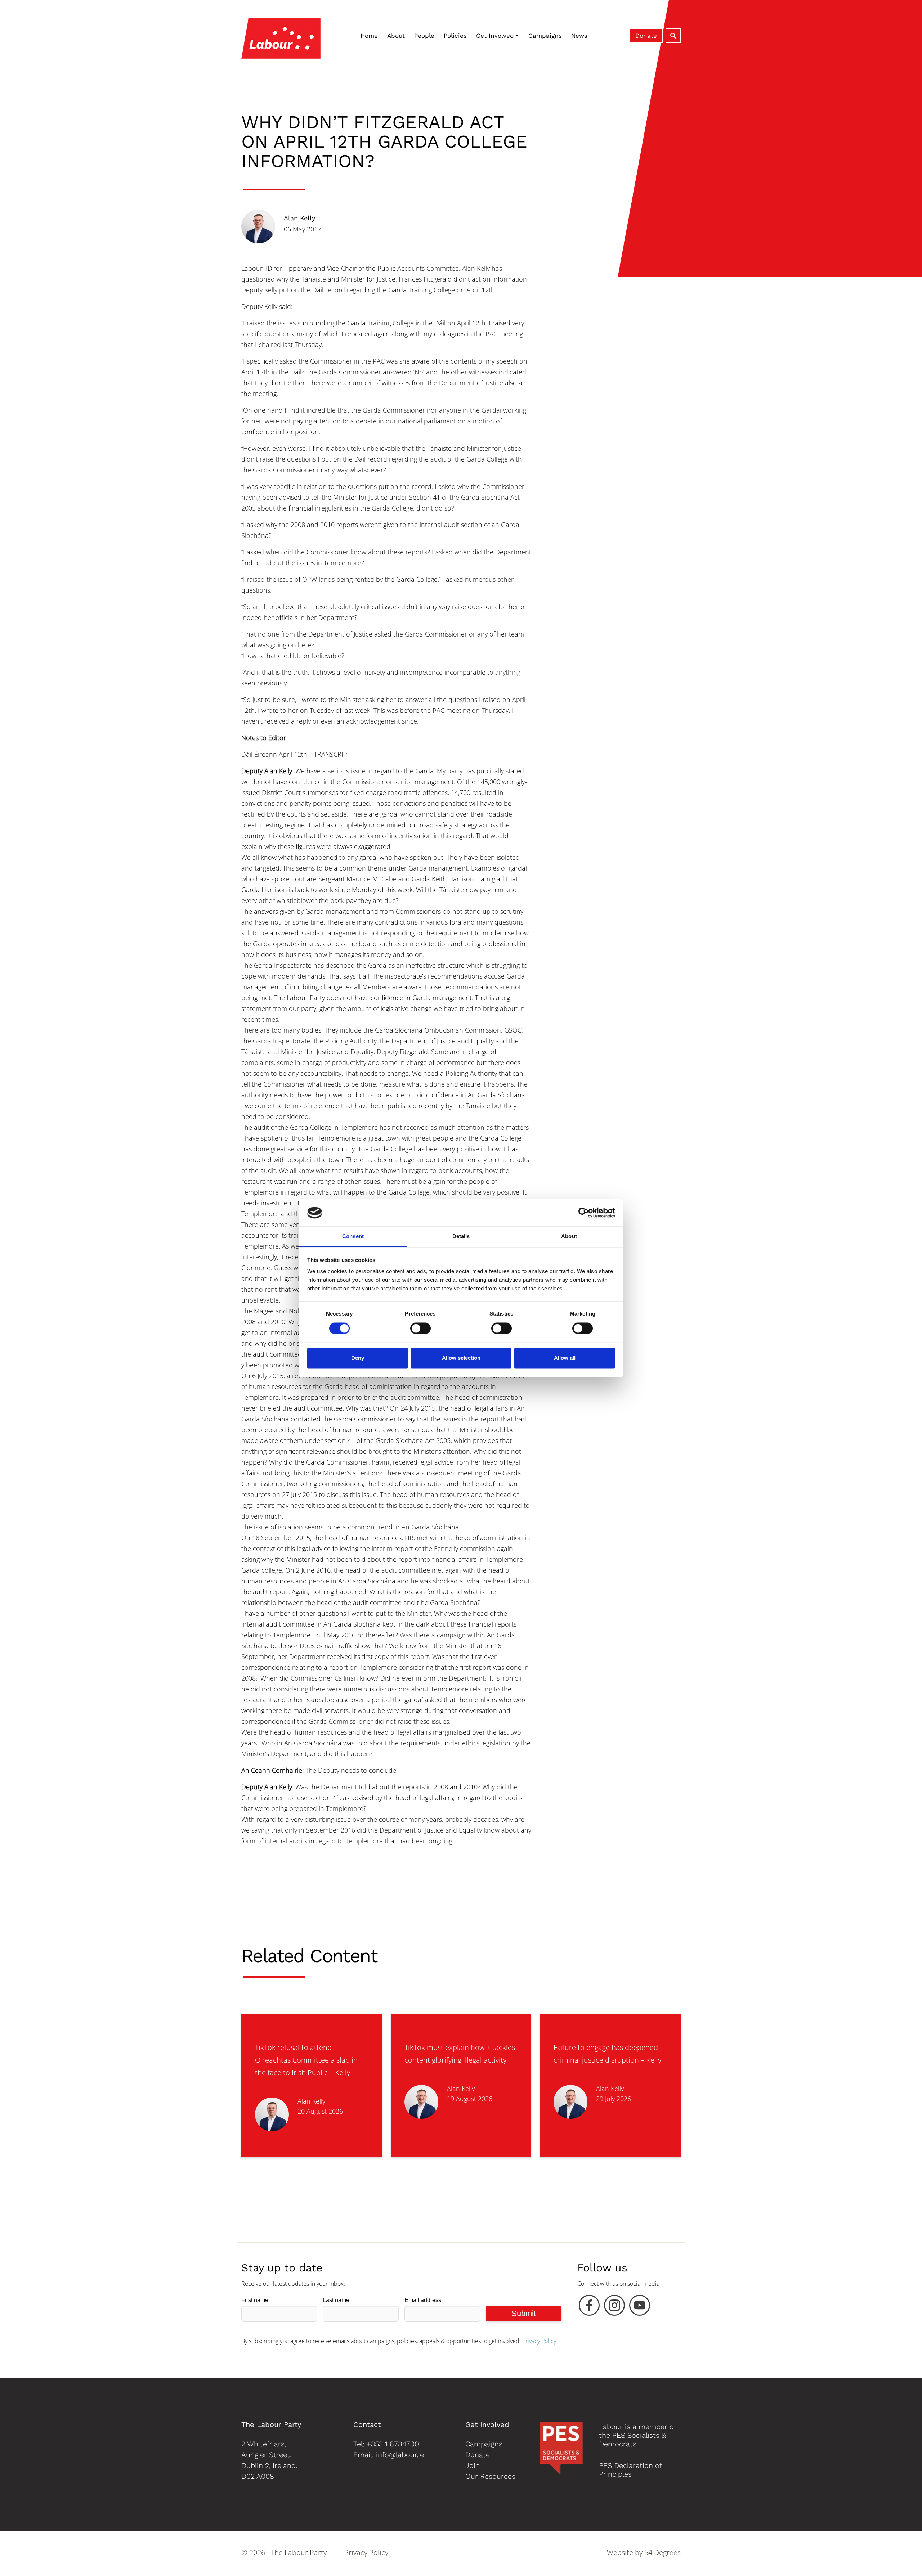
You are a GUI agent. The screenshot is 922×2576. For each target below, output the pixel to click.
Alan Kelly (299, 218)
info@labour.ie (400, 2455)
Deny (358, 1358)
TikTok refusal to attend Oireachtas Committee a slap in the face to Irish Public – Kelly (306, 2060)
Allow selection (461, 1358)
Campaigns (545, 36)
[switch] (420, 1328)
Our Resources (490, 2476)
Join (473, 2465)
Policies (455, 36)
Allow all (565, 1358)
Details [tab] (461, 1237)
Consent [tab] (353, 1237)
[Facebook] (589, 2307)
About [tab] (569, 1237)
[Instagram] (614, 2307)
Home (369, 36)
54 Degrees (663, 2552)
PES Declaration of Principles (630, 2470)
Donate (646, 36)
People (424, 36)
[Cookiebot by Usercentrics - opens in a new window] (584, 1213)
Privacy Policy (539, 2341)
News (579, 36)
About (396, 36)
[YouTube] (640, 2307)
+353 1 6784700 (393, 2444)
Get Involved (495, 36)
